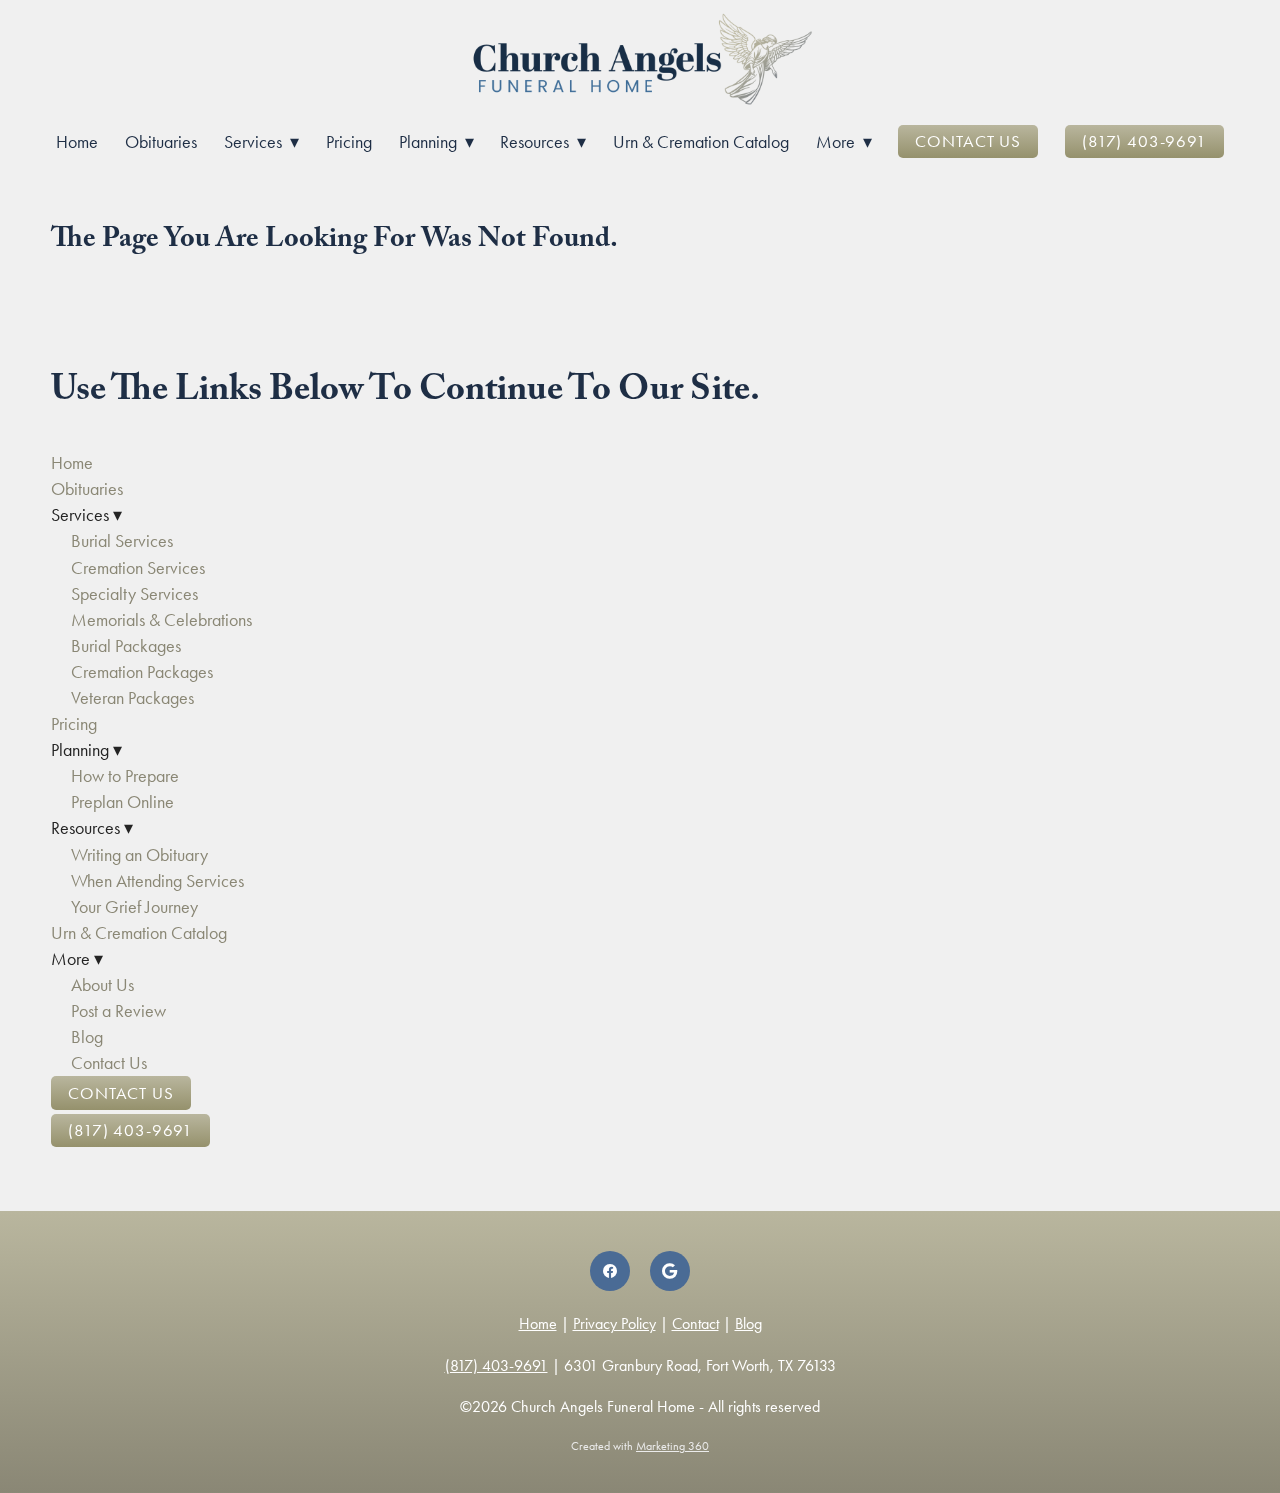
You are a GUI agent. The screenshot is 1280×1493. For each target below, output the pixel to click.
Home (77, 142)
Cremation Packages (142, 672)
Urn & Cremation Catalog (701, 142)
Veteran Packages (132, 698)
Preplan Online (122, 802)
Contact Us (968, 141)
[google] (670, 1271)
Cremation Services (138, 568)
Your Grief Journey (134, 907)
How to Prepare (125, 776)
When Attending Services (157, 881)
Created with (640, 1446)
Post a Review (118, 1011)
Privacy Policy (614, 1323)
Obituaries (161, 142)
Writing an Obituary (139, 855)
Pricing (349, 142)
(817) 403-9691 (1144, 141)
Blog (87, 1037)
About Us (102, 985)
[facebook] (610, 1271)
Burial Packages (126, 646)
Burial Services (122, 541)
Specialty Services (134, 594)
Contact (695, 1323)
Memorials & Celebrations (161, 620)
